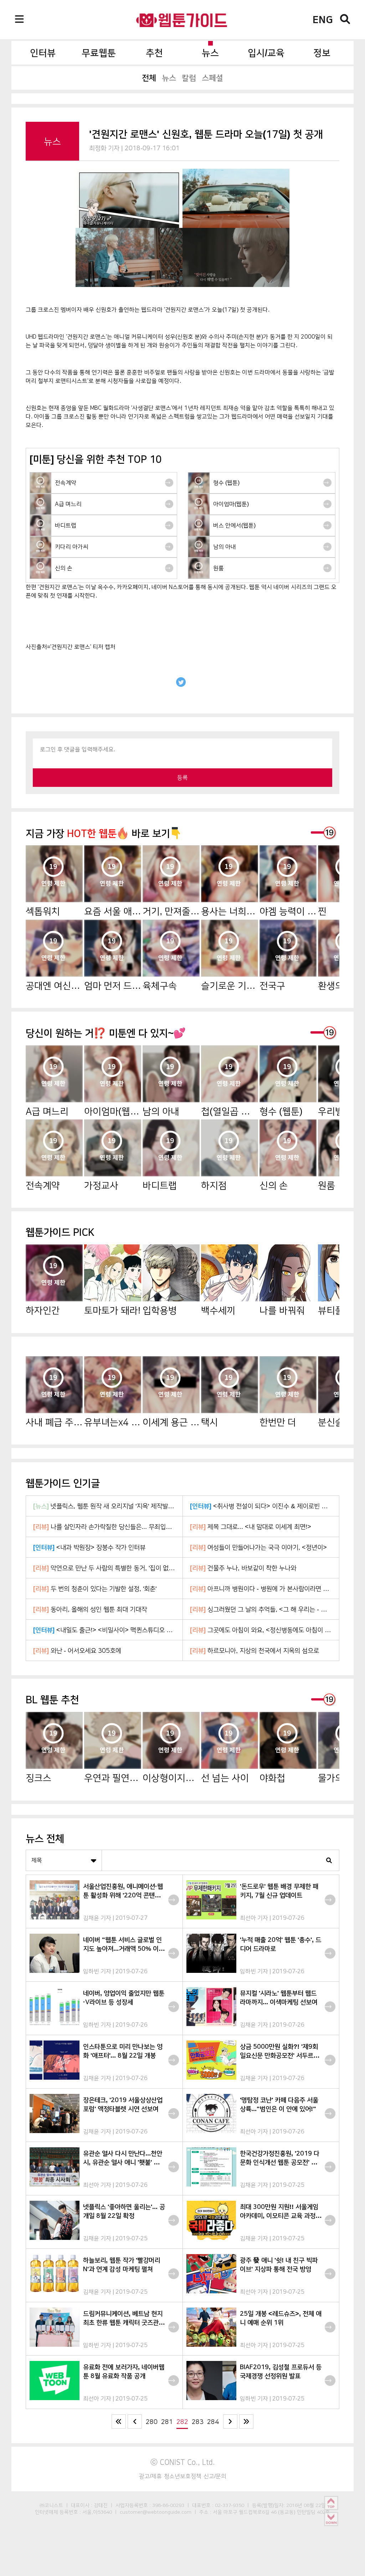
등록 (182, 777)
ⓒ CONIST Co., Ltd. (183, 2462)
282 (182, 2422)
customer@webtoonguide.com (156, 2512)
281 (167, 2422)
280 (152, 2422)
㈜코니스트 (51, 2505)
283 (198, 2422)
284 (213, 2422)
